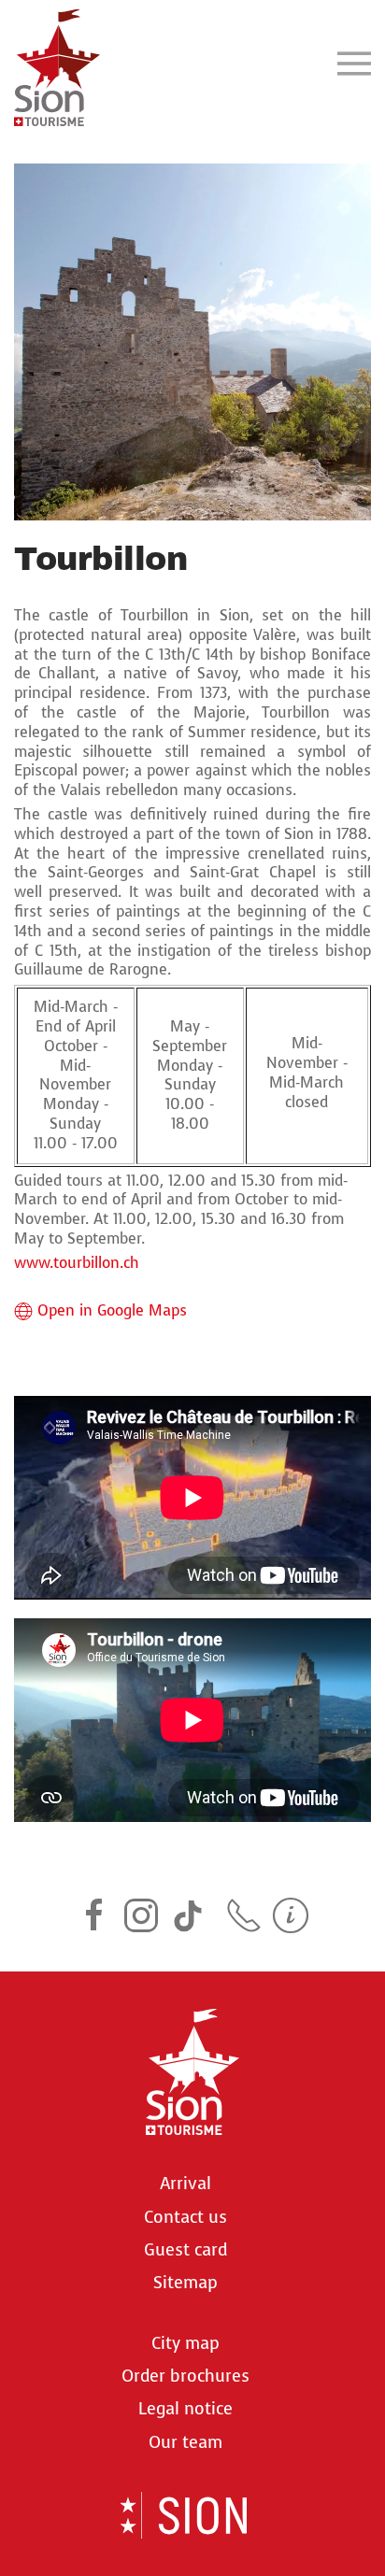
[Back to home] (57, 63)
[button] (354, 63)
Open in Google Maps (112, 1311)
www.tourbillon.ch (77, 1263)
